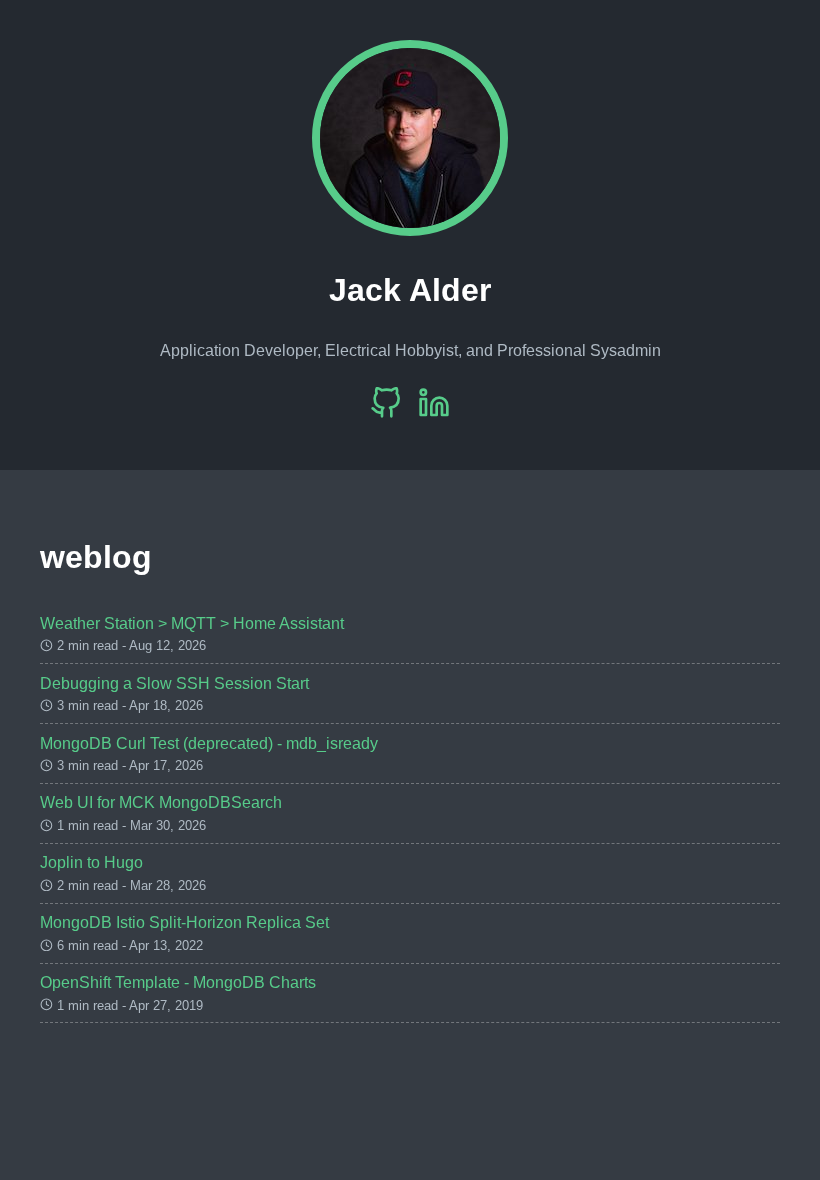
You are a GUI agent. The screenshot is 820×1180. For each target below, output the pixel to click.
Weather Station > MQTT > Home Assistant (192, 623)
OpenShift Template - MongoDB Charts (178, 982)
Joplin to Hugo (91, 862)
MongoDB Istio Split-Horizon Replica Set (184, 922)
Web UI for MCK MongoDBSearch (161, 802)
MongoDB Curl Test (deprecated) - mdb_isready (209, 743)
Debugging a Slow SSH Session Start (174, 683)
